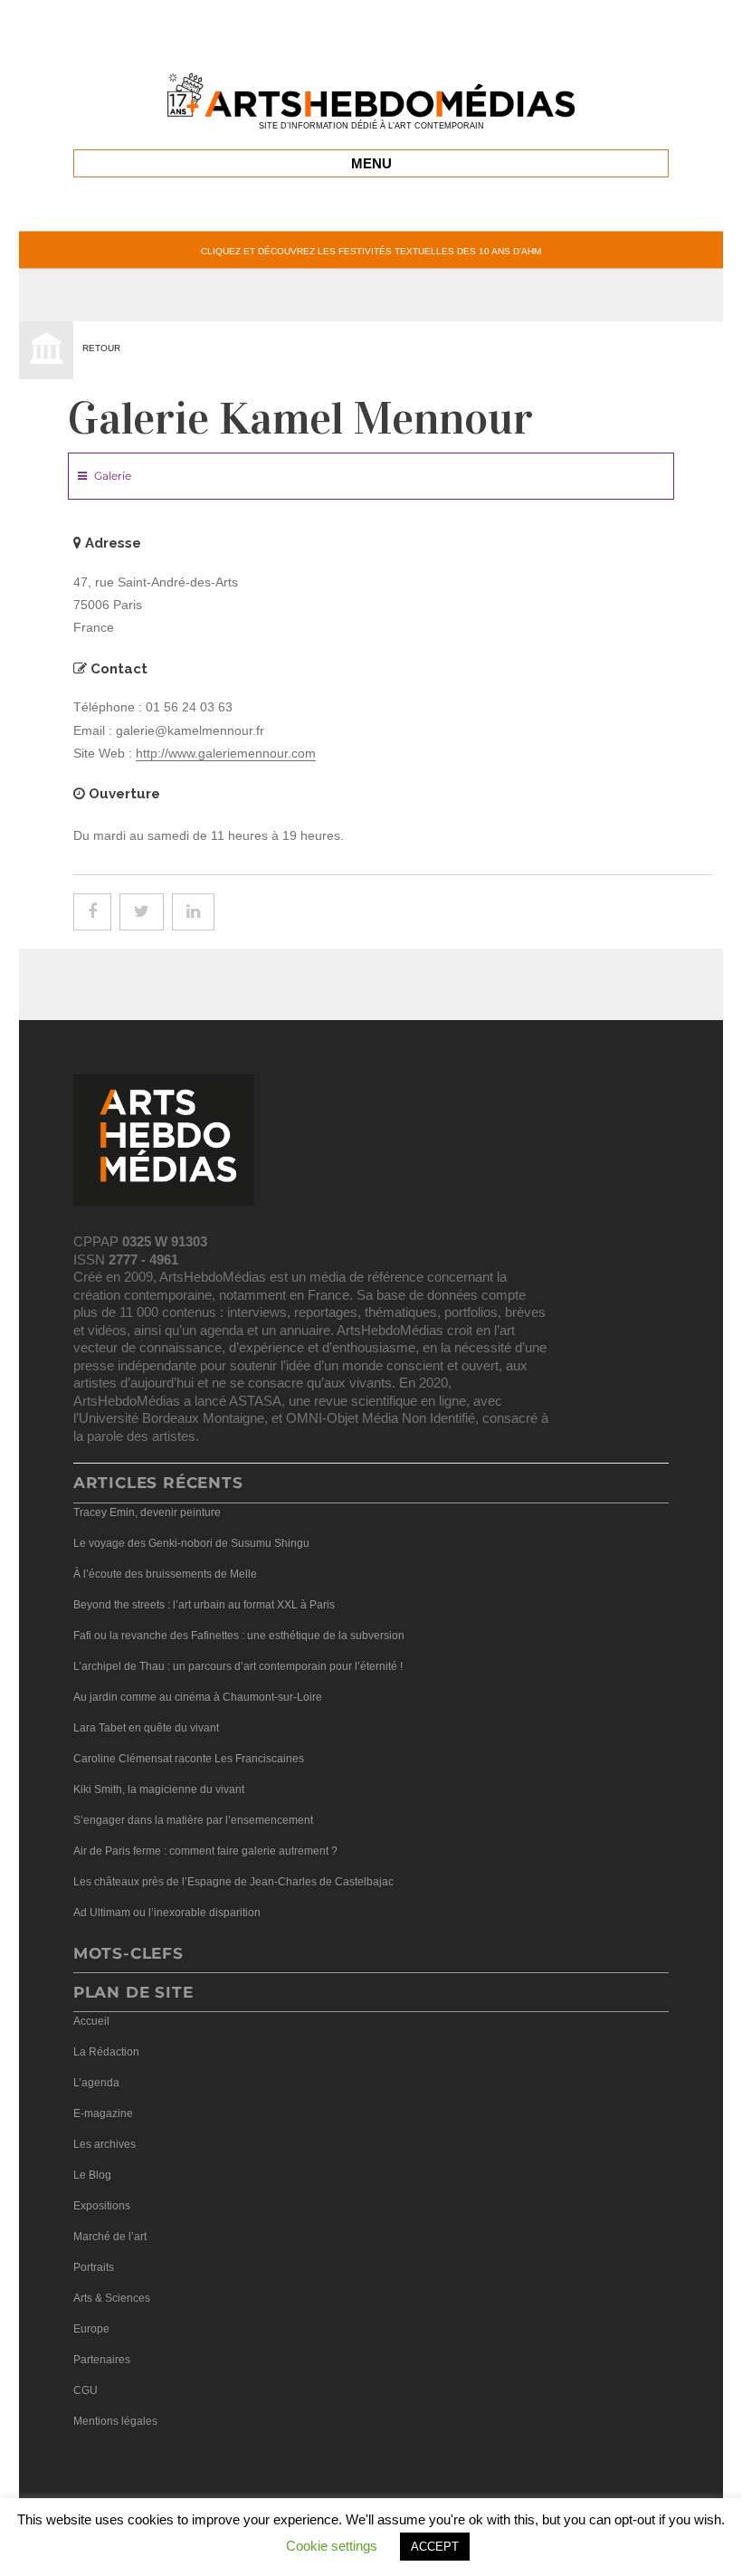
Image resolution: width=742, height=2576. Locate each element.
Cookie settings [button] (332, 2546)
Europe (91, 2329)
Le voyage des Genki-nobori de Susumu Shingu (191, 1543)
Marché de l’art (110, 2237)
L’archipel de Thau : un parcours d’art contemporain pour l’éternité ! (238, 1666)
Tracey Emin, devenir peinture (147, 1512)
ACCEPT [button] (435, 2547)
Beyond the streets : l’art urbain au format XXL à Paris (204, 1605)
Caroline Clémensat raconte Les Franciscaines (189, 1759)
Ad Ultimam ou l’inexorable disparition (167, 1913)
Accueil (91, 2021)
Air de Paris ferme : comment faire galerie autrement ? (205, 1851)
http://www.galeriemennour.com (226, 753)
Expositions (102, 2206)
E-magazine (103, 2113)
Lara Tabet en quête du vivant (146, 1728)
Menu (371, 163)
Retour (101, 348)
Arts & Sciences (112, 2298)
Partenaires (102, 2360)
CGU (86, 2390)
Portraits (94, 2267)
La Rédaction (106, 2052)
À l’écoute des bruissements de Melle (165, 1574)
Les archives (105, 2144)
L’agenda (96, 2083)
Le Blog (92, 2175)
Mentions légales (115, 2421)
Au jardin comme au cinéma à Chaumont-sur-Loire (198, 1697)
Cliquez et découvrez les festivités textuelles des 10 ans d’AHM (371, 250)
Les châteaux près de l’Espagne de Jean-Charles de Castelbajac (233, 1882)
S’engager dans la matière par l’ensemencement (193, 1820)
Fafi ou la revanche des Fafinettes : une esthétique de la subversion (239, 1636)
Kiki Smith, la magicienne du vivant (159, 1789)
